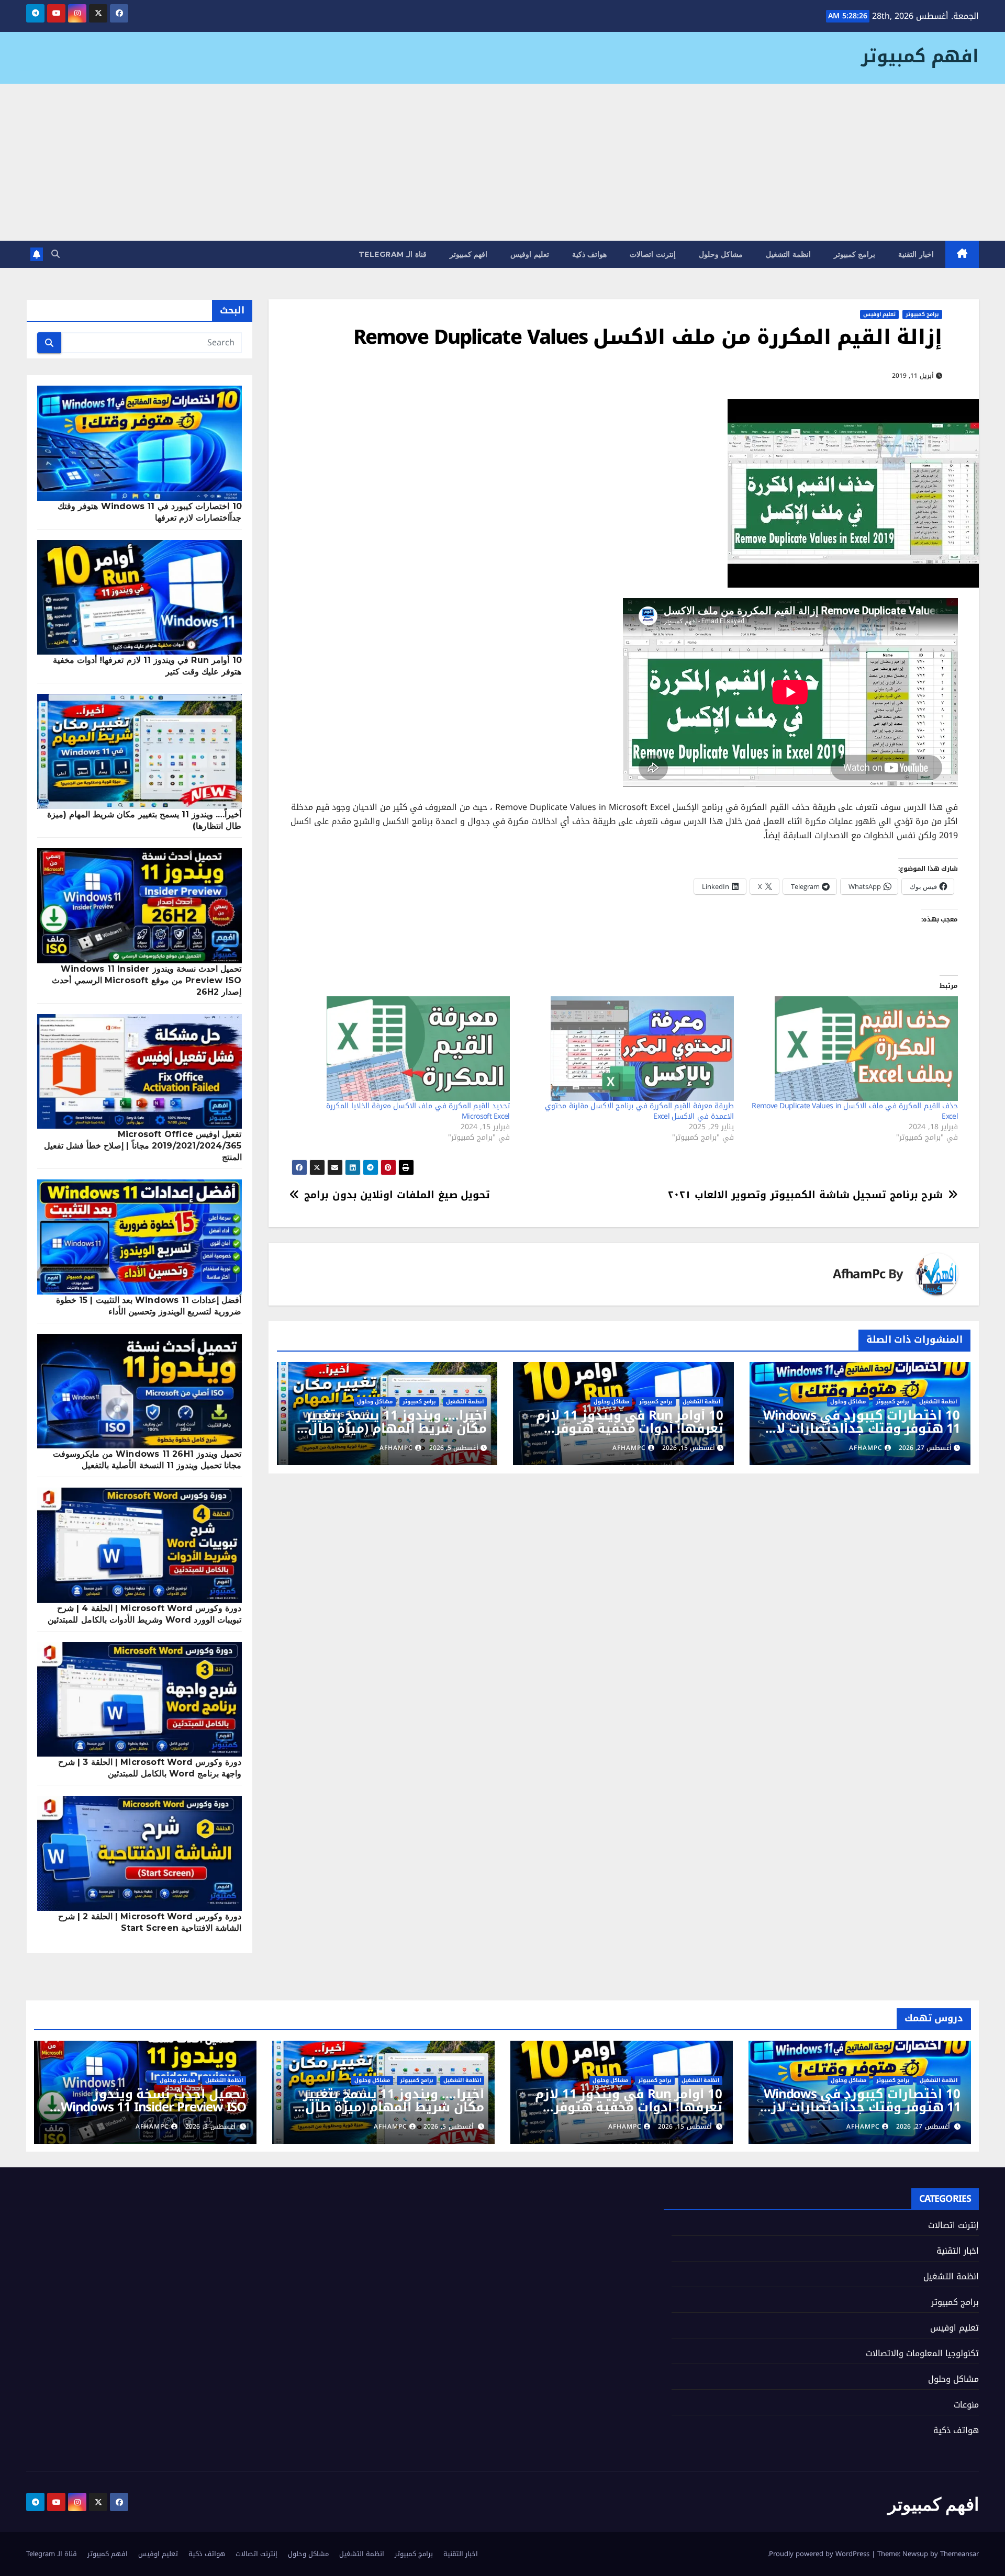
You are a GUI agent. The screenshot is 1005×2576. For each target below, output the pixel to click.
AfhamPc (859, 1274)
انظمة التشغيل (788, 254)
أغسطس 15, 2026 (685, 2127)
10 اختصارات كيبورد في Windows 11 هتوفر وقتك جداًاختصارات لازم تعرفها (861, 1428)
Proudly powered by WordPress (820, 2554)
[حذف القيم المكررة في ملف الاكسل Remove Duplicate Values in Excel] (851, 1049)
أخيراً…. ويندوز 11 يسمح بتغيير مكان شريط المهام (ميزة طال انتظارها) (396, 1428)
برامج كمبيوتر (855, 254)
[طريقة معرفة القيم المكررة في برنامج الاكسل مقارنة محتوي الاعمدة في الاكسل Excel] (627, 1049)
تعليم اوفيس (530, 254)
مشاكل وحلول (721, 254)
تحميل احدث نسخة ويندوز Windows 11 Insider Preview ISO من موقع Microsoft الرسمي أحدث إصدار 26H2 (147, 980)
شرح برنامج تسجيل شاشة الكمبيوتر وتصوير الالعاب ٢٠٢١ (805, 1195)
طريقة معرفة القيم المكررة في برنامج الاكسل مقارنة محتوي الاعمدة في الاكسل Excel (639, 1111)
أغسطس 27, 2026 (923, 2127)
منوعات (966, 2405)
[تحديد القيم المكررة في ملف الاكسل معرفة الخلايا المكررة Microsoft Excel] (403, 1049)
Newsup (915, 2554)
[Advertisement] (502, 162)
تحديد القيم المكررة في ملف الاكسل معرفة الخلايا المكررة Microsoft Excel (418, 1111)
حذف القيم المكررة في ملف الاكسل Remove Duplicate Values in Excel (855, 1111)
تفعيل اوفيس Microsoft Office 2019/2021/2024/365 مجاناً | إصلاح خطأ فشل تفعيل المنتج (143, 1146)
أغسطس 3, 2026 (210, 2127)
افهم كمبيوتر (920, 56)
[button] (55, 254)
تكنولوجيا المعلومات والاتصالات (922, 2353)
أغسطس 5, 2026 (449, 2127)
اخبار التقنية (916, 254)
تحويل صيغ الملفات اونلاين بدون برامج (397, 1195)
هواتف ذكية (590, 254)
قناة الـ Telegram (393, 254)
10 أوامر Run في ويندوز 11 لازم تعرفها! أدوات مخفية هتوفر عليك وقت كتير (630, 1428)
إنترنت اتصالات (653, 254)
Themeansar (959, 2554)
